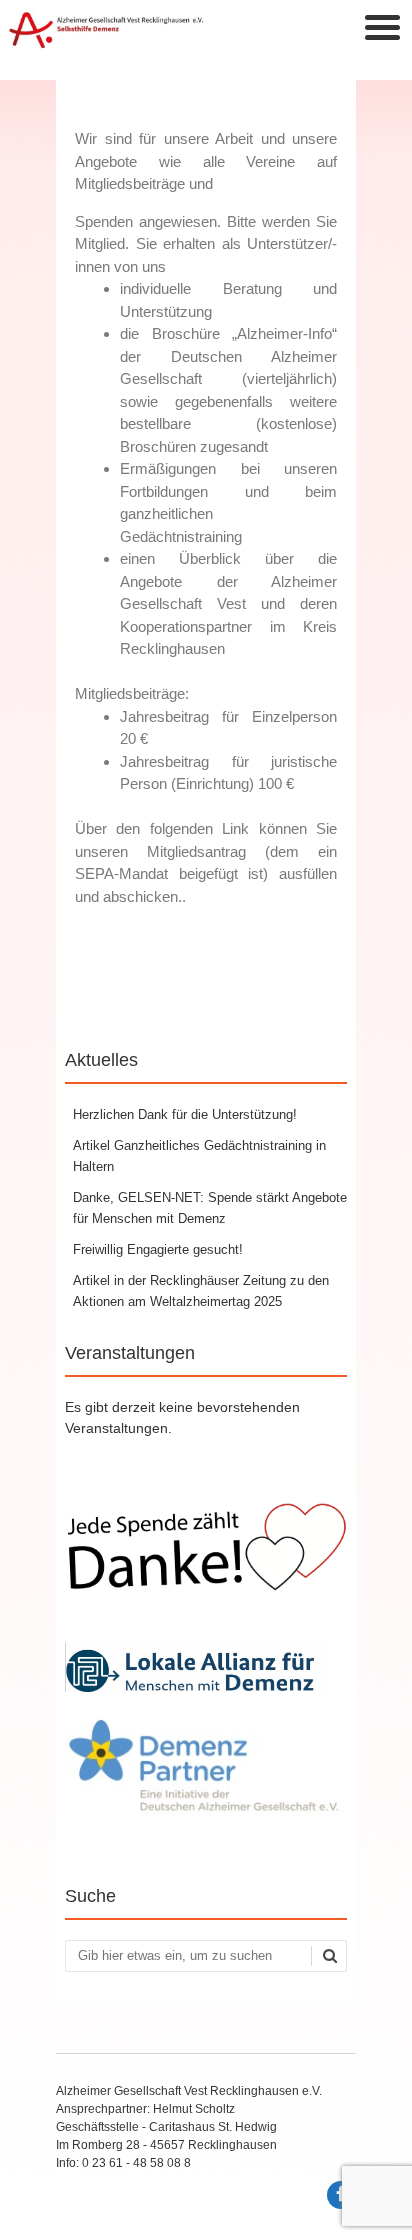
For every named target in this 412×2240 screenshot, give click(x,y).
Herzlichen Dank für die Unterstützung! (185, 1114)
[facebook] (341, 2195)
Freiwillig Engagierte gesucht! (158, 1249)
